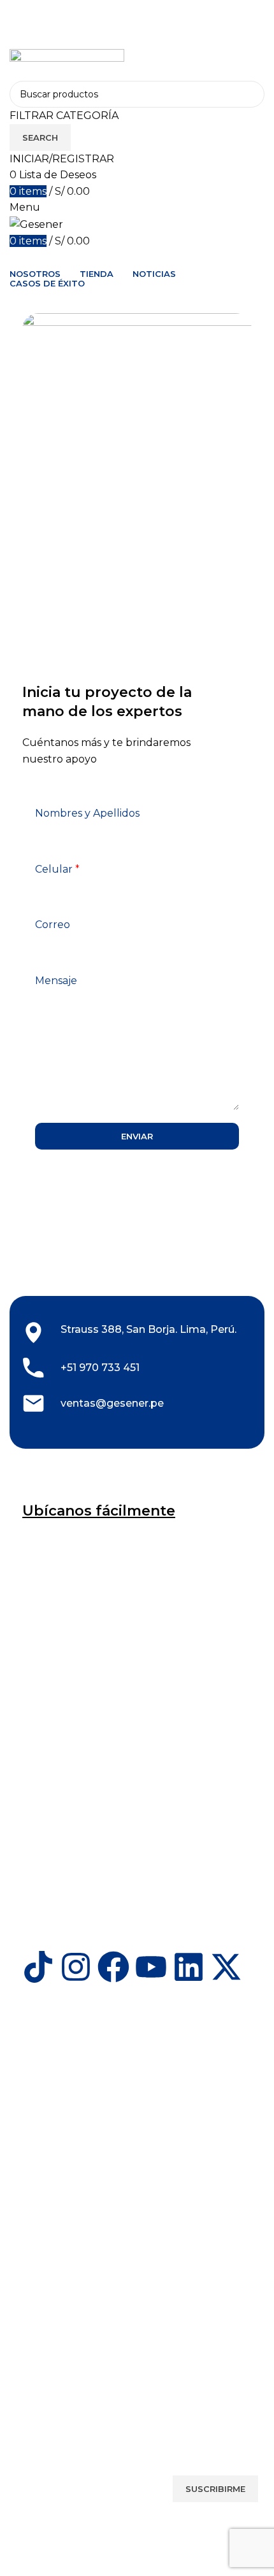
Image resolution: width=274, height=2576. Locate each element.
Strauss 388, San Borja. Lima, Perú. (148, 1329)
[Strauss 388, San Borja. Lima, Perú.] (33, 1333)
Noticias (34, 2303)
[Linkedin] (189, 1967)
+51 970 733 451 (100, 1368)
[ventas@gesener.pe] (33, 1408)
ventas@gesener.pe (112, 1403)
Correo (53, 925)
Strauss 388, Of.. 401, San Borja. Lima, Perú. (117, 2045)
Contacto (37, 2200)
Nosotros (36, 2157)
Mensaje (56, 981)
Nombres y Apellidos (87, 813)
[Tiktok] (38, 1967)
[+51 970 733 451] (33, 1368)
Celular (57, 869)
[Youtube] (151, 1967)
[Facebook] (113, 1967)
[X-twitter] (226, 1967)
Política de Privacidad (63, 2372)
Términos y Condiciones (68, 2393)
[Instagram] (76, 1967)
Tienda (31, 2179)
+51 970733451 (53, 2066)
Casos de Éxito (48, 2281)
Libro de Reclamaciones (69, 2415)
